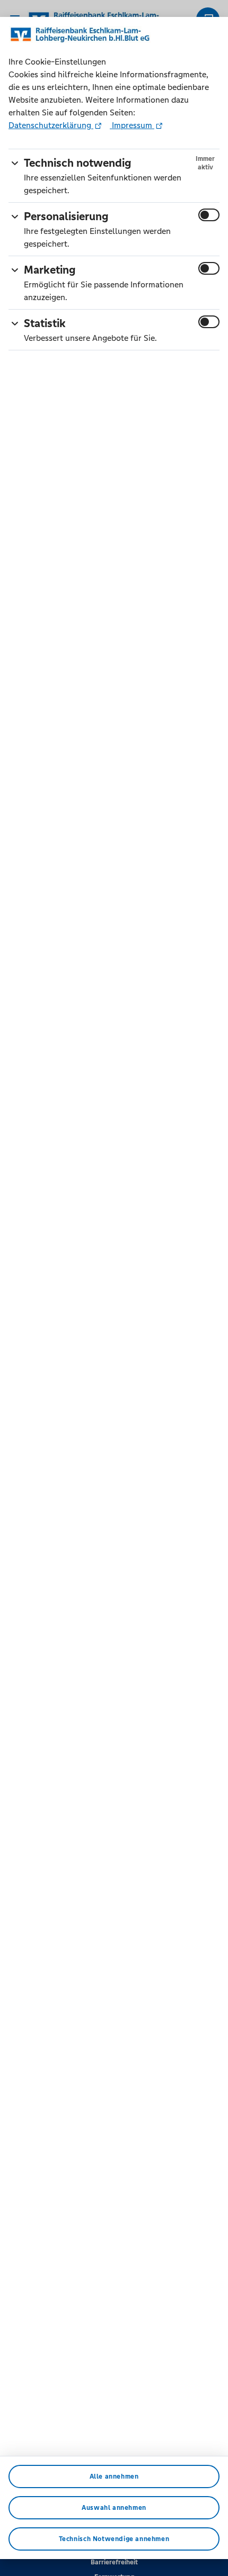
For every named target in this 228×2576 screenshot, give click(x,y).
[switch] (209, 215)
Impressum (132, 125)
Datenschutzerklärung (51, 125)
